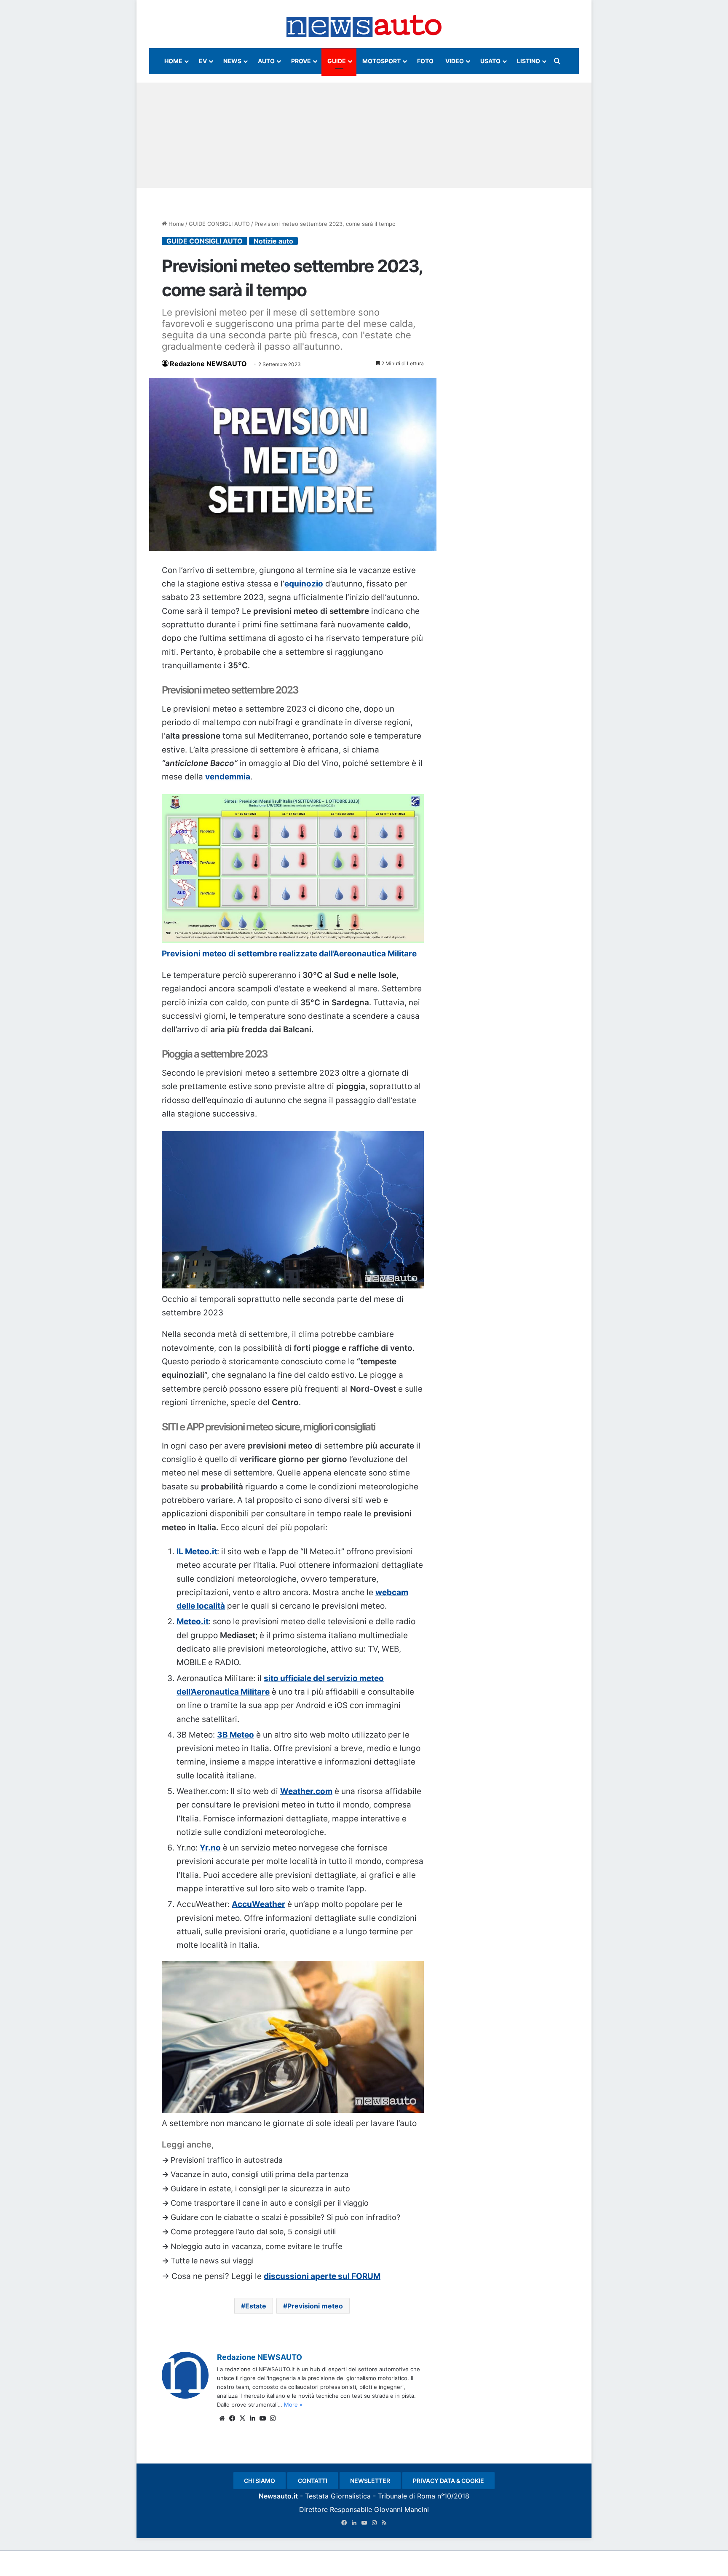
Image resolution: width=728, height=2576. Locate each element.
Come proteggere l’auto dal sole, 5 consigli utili (253, 2232)
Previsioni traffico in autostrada (227, 2160)
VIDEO (455, 61)
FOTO (425, 61)
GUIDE (337, 61)
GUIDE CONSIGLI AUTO (219, 224)
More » (293, 2405)
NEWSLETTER (370, 2481)
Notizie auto (273, 241)
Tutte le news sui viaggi (212, 2261)
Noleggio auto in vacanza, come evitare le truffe (256, 2246)
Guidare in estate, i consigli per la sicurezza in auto (260, 2189)
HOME (173, 61)
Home (175, 224)
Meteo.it (193, 1621)
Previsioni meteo (315, 2306)
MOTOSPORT (381, 61)
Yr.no (210, 1848)
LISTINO (529, 61)
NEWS (232, 61)
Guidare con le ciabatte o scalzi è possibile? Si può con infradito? (285, 2217)
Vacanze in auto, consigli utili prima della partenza (260, 2174)
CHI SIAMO (260, 2481)
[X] (242, 2418)
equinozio (304, 584)
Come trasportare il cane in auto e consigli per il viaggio (270, 2203)
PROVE (301, 61)
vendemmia (228, 777)
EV (203, 61)
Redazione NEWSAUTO (208, 364)
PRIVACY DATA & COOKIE (448, 2481)
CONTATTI (313, 2481)
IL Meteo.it (197, 1552)
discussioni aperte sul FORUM (322, 2276)
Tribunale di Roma (407, 2496)
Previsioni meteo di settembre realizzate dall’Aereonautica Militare (289, 954)
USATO (490, 61)
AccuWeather (258, 1904)
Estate (256, 2306)
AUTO (266, 61)
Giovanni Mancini (401, 2509)
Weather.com (306, 1791)
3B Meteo (236, 1735)
